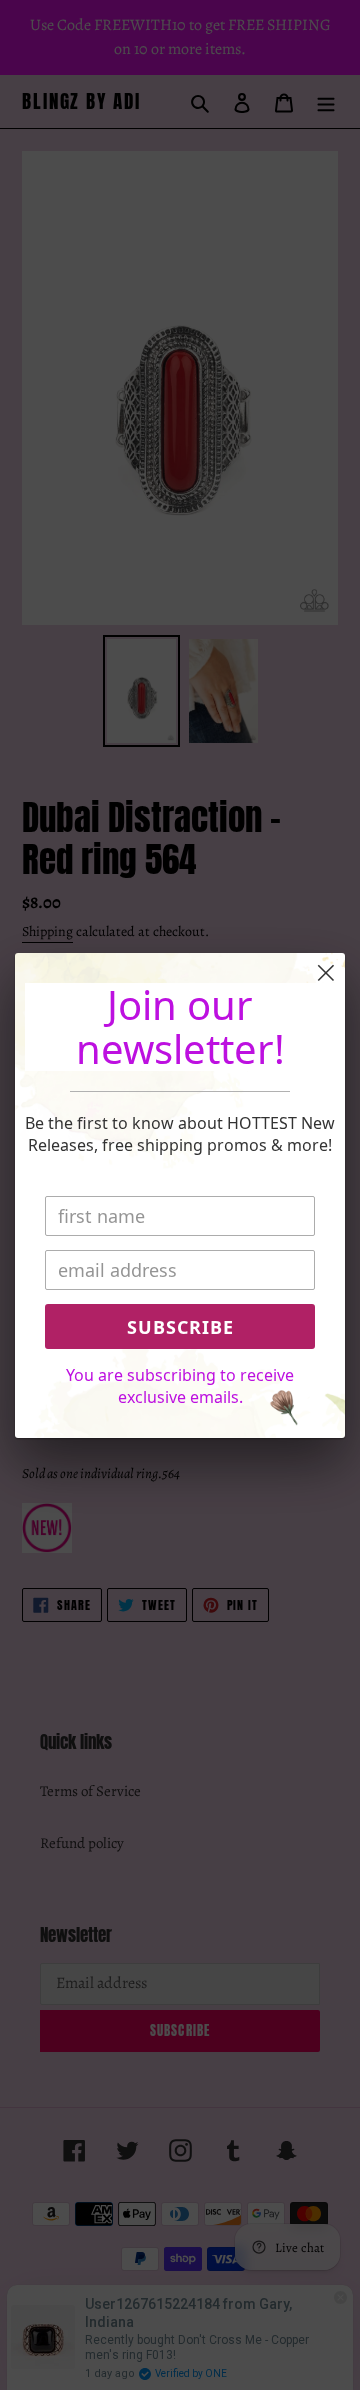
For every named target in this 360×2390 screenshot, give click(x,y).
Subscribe (180, 1327)
